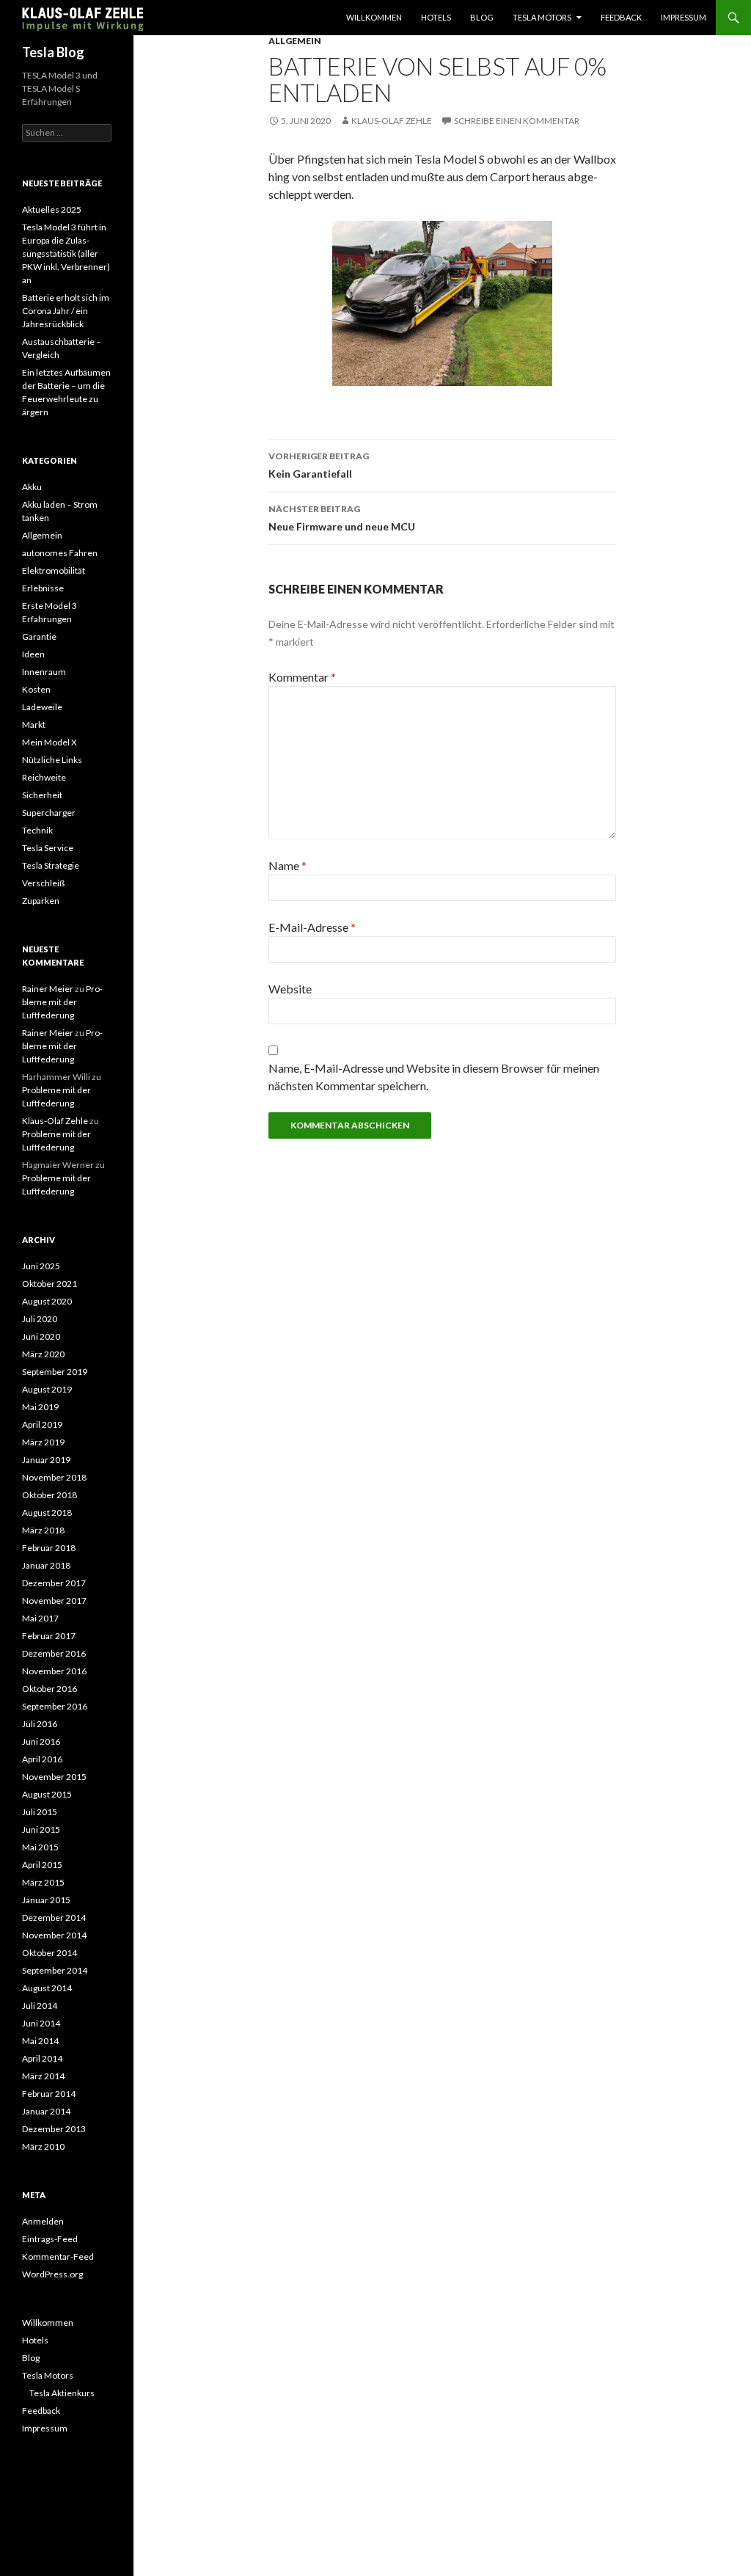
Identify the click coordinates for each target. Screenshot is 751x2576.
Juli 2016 (40, 1724)
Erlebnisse (43, 588)
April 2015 (42, 1865)
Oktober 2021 (50, 1284)
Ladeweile (42, 707)
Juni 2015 (41, 1829)
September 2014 (55, 1970)
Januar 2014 (46, 2111)
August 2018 (47, 1513)
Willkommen (374, 17)
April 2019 (42, 1424)
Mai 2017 (40, 1618)
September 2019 (55, 1372)
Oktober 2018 (50, 1495)
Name (287, 865)
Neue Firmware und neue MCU (342, 518)
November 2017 (54, 1601)
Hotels (436, 17)
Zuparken (41, 901)
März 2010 (43, 2146)
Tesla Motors (542, 17)
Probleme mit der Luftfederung (62, 1002)
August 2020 (47, 1301)
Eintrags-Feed (50, 2239)
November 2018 (54, 1477)
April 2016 (42, 1759)
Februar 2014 (49, 2094)
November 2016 (54, 1671)
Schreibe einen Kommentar (517, 121)
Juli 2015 (40, 1812)
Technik (37, 830)
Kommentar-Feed (58, 2256)
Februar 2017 (49, 1636)
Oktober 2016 (50, 1689)
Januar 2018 (46, 1565)
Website (290, 989)
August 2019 (47, 1389)
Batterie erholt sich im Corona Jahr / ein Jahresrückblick (66, 311)
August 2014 (47, 1988)
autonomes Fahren (60, 553)
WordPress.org (52, 2274)
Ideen (33, 654)
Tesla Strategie (51, 865)
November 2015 (54, 1777)
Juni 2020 (41, 1336)
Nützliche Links (52, 760)
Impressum (684, 17)
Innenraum (44, 672)
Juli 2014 (40, 2006)
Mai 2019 (40, 1407)
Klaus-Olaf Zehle (392, 121)
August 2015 (47, 1794)
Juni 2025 (41, 1266)
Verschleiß (43, 883)
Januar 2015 (46, 1900)
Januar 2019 (46, 1460)
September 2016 (55, 1706)
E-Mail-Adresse (312, 927)
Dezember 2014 (54, 1918)
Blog (482, 17)
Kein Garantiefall (319, 465)
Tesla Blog (53, 52)
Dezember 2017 (54, 1583)
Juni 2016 (41, 1741)
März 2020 (43, 1354)
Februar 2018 (49, 1548)
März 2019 (43, 1442)
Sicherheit (42, 795)
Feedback (621, 17)
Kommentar (302, 677)
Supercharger (49, 813)
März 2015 (43, 1882)
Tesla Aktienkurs (62, 2393)
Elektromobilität (54, 570)
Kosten (36, 689)
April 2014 (42, 2058)
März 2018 (43, 1530)
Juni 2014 (41, 2023)
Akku (32, 487)
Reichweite (44, 777)
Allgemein (295, 41)
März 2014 (43, 2076)
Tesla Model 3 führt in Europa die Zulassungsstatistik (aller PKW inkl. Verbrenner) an (66, 253)
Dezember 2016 (54, 1653)
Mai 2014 (40, 2041)
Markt (34, 725)
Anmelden (43, 2221)
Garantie (39, 636)
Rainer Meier (48, 989)
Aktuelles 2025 (52, 209)
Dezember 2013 (54, 2129)
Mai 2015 (40, 1847)
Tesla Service (48, 848)
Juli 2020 (40, 1319)
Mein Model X (50, 742)
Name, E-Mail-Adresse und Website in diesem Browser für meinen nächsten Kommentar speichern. (434, 1077)
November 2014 (54, 1935)
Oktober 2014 (50, 1953)
